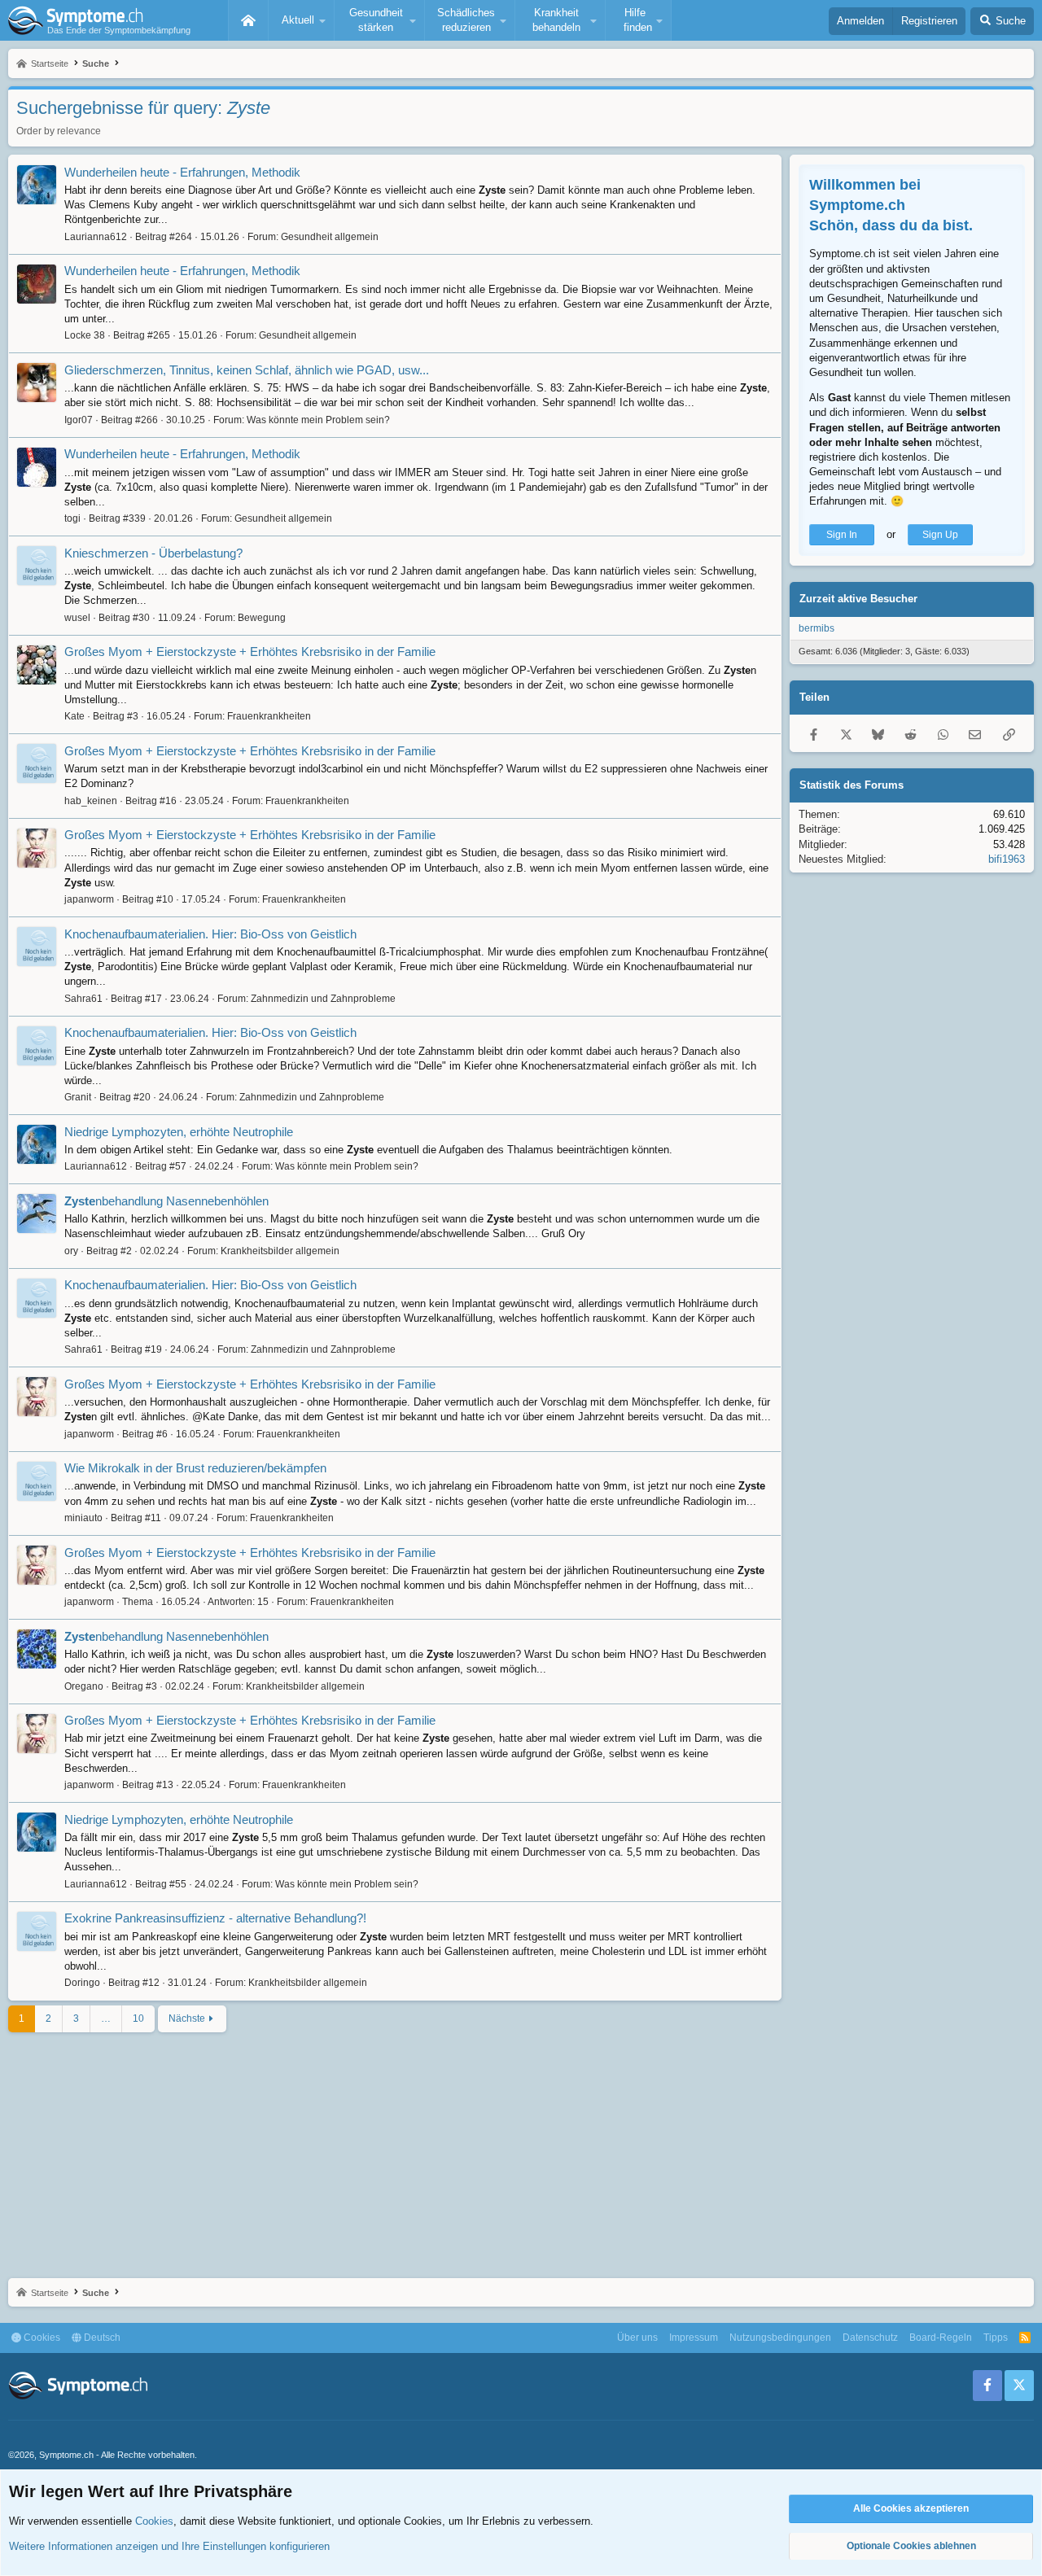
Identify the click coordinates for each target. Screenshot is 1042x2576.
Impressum (694, 2338)
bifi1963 (1007, 859)
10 (138, 2018)
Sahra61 (83, 999)
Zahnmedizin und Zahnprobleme (323, 999)
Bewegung (262, 618)
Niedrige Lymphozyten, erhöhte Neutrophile (179, 1132)
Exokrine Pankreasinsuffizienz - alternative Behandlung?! (215, 1918)
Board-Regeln (941, 2338)
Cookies (41, 2338)
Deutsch (101, 2338)
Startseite (248, 20)
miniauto (83, 1518)
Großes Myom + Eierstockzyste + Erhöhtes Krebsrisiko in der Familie (250, 652)
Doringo (82, 1983)
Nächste (187, 2018)
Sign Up (940, 535)
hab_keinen (91, 801)
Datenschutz (870, 2338)
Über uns (637, 2338)
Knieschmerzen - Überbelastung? (153, 553)
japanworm (89, 899)
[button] (301, 20)
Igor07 (79, 420)
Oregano (84, 1686)
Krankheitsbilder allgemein (280, 1251)
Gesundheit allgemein (330, 237)
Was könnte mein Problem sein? (318, 420)
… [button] (106, 2018)
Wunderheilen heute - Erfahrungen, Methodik (182, 172)
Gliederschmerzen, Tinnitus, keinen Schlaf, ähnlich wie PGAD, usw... (247, 370)
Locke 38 (85, 335)
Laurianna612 (96, 237)
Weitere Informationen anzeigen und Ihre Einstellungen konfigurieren (169, 2546)
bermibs (817, 628)
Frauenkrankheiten (269, 716)
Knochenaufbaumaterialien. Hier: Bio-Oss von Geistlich (210, 934)
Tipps (996, 2338)
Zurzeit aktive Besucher (858, 599)
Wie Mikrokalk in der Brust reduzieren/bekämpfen (195, 1468)
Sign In (842, 535)
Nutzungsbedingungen (780, 2338)
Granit (78, 1097)
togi (72, 518)
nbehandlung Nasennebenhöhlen (166, 1201)
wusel (77, 618)
